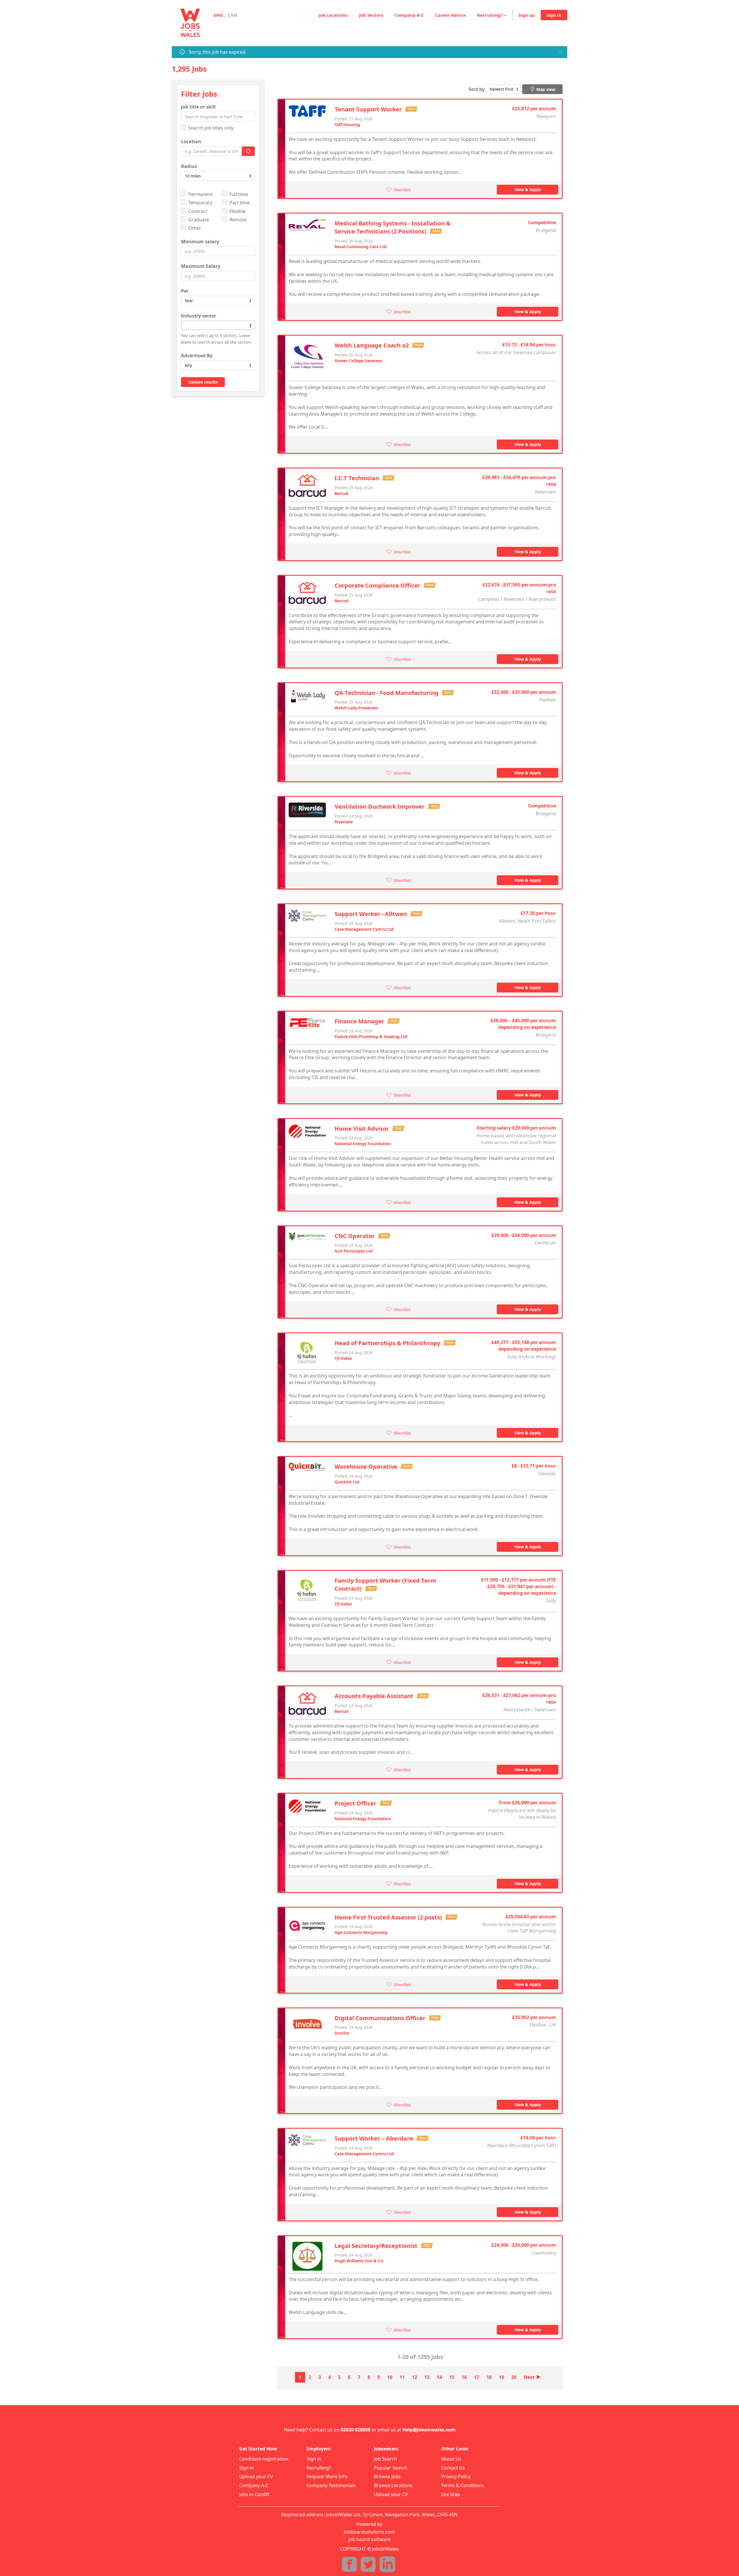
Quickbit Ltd (347, 1482)
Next (532, 2377)
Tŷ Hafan (343, 1358)
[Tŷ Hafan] (307, 1353)
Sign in (554, 15)
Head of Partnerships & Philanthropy (388, 1343)
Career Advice (450, 15)
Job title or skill (198, 107)
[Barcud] (307, 485)
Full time (239, 194)
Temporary (200, 203)
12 (415, 2377)
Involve (342, 2033)
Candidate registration (264, 2459)
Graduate (199, 220)
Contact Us (453, 2468)
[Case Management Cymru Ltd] (307, 916)
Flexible (238, 211)
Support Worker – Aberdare (375, 2138)
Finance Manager (360, 1021)
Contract (198, 211)
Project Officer (356, 1803)
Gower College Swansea (358, 361)
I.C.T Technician (358, 478)
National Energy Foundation (363, 1144)
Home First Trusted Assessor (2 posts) (389, 1917)
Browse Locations (393, 2485)
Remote (238, 220)
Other (195, 228)
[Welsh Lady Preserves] (307, 696)
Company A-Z (409, 15)
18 (489, 2377)
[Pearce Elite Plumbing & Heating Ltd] (307, 1023)
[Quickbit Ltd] (307, 1467)
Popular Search (391, 2468)
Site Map (451, 2494)
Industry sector (199, 316)
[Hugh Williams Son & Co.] (307, 2256)
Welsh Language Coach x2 (372, 345)
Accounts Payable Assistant (375, 1696)
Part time (240, 203)
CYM (233, 15)
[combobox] (218, 325)
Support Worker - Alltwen (372, 914)
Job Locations (333, 15)
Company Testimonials (331, 2485)
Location (191, 141)
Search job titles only (211, 128)
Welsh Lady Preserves (356, 708)
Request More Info (327, 2476)
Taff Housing (347, 125)
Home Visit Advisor (362, 1129)
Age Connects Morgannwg (361, 1932)
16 (464, 2377)
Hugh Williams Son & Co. (359, 2261)
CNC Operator (355, 1236)
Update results (203, 382)
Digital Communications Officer (381, 2018)
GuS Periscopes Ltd (354, 1251)
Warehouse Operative (367, 1466)
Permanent (200, 194)
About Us (451, 2459)
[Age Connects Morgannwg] (307, 1926)
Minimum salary (200, 242)
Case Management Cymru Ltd (364, 929)
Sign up (527, 15)
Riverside (344, 822)
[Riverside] (307, 810)
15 (452, 2377)
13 (427, 2377)
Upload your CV (256, 2476)
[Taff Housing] (307, 111)
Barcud (341, 493)
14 (439, 2377)
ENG (218, 15)
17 (477, 2377)
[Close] (560, 52)
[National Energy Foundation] (307, 1131)
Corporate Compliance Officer (378, 585)
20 (514, 2377)
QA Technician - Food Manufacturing (387, 693)
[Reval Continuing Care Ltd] (307, 225)
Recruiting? (319, 2468)
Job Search (385, 2459)
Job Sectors (371, 15)
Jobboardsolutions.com (369, 2532)
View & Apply (528, 189)
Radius (189, 166)
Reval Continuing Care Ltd (361, 247)
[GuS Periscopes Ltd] (307, 1236)
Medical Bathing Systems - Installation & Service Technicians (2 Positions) (393, 227)
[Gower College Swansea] (307, 360)
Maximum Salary (201, 266)
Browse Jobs (387, 2476)
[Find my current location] (248, 151)
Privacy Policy (456, 2476)
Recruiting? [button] (490, 15)
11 (402, 2377)
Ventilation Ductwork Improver (380, 806)
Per (185, 291)
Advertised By (197, 356)
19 (501, 2377)
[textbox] (184, 325)
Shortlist (402, 189)
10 (390, 2377)
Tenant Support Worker (369, 109)
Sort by (477, 89)
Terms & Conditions (463, 2485)
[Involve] (307, 2024)
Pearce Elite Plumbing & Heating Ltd (371, 1036)
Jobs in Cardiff (254, 2494)
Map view (545, 89)
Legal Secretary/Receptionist (377, 2246)
